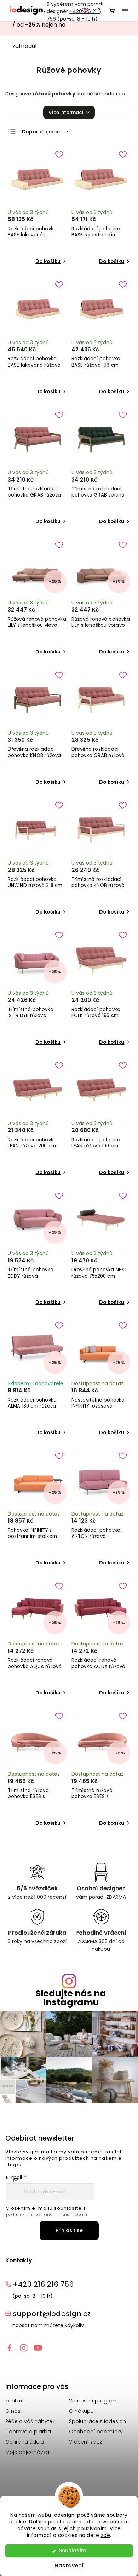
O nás (13, 2411)
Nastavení (69, 2566)
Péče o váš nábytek (30, 2421)
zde (106, 2535)
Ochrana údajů (25, 2442)
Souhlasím (73, 2551)
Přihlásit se (69, 2230)
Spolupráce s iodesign (97, 2421)
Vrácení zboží (86, 2442)
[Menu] (125, 11)
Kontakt (15, 2401)
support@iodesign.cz (52, 2314)
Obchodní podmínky (96, 2432)
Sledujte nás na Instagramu (71, 1998)
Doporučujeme (41, 132)
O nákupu (81, 2411)
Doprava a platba (28, 2432)
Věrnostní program (93, 2401)
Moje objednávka (27, 2452)
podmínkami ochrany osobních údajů (47, 2215)
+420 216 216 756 (43, 2284)
